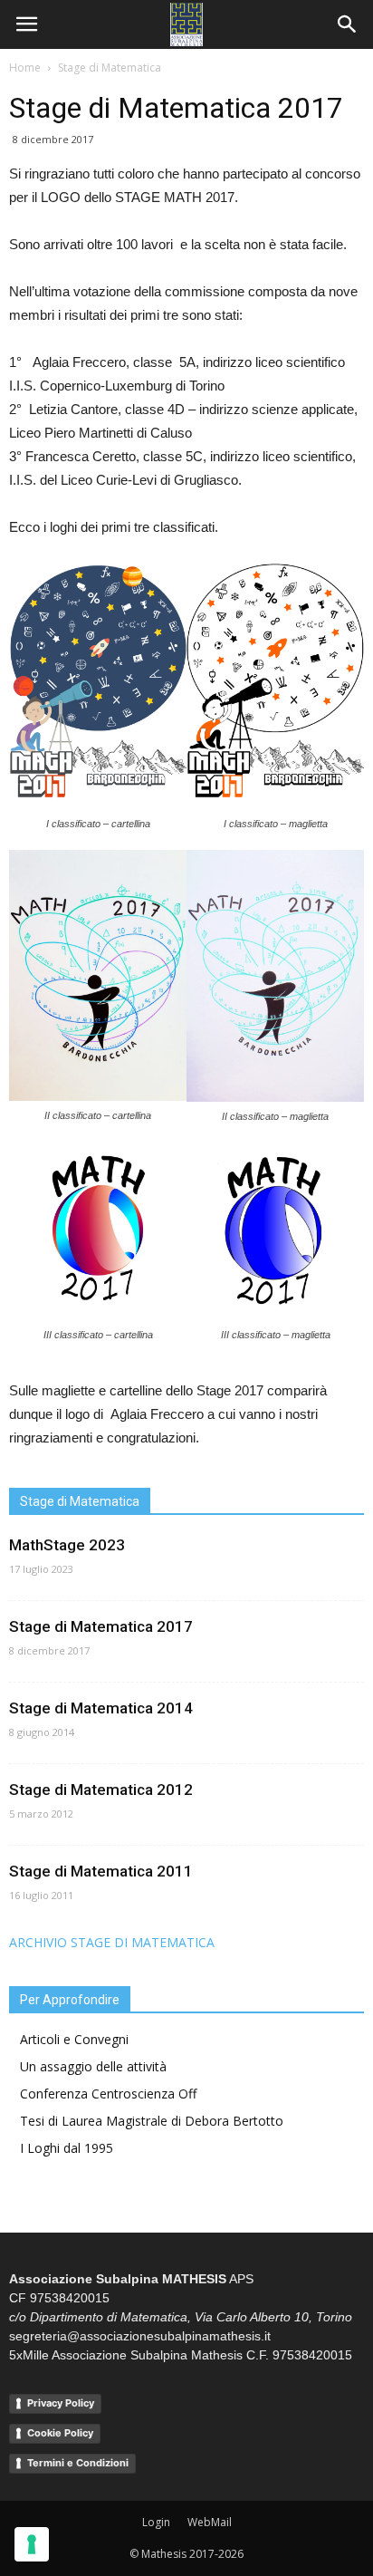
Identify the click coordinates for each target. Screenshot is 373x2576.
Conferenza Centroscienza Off (108, 2094)
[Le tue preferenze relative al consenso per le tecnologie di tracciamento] (32, 2544)
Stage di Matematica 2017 (101, 1626)
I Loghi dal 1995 (67, 2148)
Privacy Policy (61, 2403)
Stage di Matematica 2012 (101, 1790)
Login (156, 2522)
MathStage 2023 (67, 1545)
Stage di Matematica (110, 68)
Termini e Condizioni (78, 2463)
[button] (348, 24)
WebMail (210, 2522)
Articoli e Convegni (74, 2039)
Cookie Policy (60, 2433)
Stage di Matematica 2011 (101, 1871)
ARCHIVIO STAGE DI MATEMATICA (112, 1942)
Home (25, 68)
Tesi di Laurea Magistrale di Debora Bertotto (152, 2121)
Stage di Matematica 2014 (101, 1708)
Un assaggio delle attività (93, 2066)
